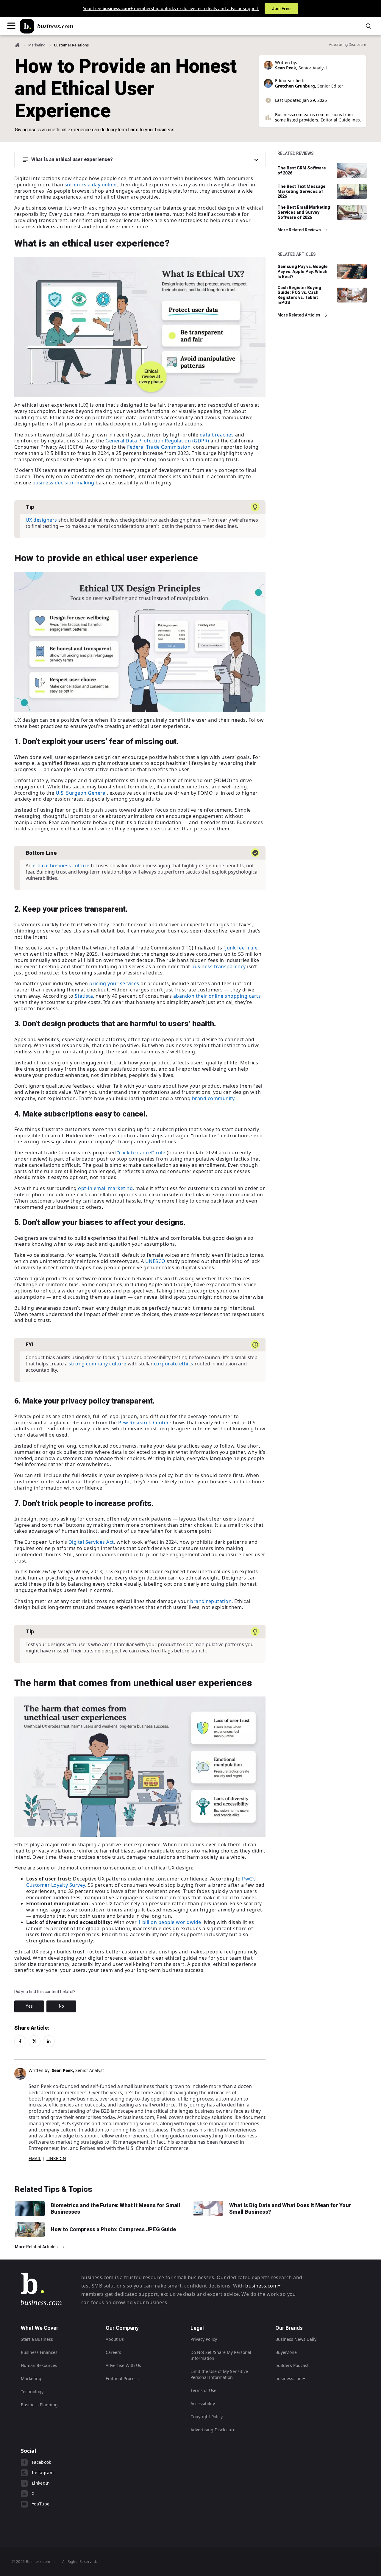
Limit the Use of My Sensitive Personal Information (219, 2374)
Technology (32, 2392)
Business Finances (39, 2352)
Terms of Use (203, 2390)
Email (35, 2158)
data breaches (217, 435)
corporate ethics (174, 1364)
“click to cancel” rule (141, 1153)
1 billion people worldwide (170, 1922)
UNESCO (155, 1261)
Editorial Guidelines (340, 120)
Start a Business (37, 2339)
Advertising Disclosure (213, 2430)
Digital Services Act (91, 1542)
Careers (113, 2352)
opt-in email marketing (105, 1188)
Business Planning (39, 2405)
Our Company (122, 2328)
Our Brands (289, 2328)
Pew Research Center (144, 1423)
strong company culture (98, 1364)
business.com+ (263, 2286)
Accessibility (203, 2403)
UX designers (41, 520)
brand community (213, 1098)
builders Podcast (292, 2365)
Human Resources (39, 2365)
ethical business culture (61, 866)
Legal (197, 2328)
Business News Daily (296, 2339)
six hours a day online (91, 185)
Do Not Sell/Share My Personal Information (221, 2355)
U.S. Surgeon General (81, 793)
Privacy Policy (204, 2339)
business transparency (219, 966)
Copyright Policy (207, 2417)
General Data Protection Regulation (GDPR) (157, 441)
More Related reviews (299, 230)
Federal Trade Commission (159, 447)
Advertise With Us (123, 2365)
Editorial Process (122, 2378)
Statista (84, 996)
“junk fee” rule (241, 948)
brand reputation (211, 1601)
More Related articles (299, 315)
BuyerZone (286, 2352)
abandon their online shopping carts (217, 996)
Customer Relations (71, 45)
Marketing (37, 45)
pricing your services (114, 983)
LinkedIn (56, 2158)
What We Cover (40, 2328)
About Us (115, 2339)
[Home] (46, 26)
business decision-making (63, 483)
